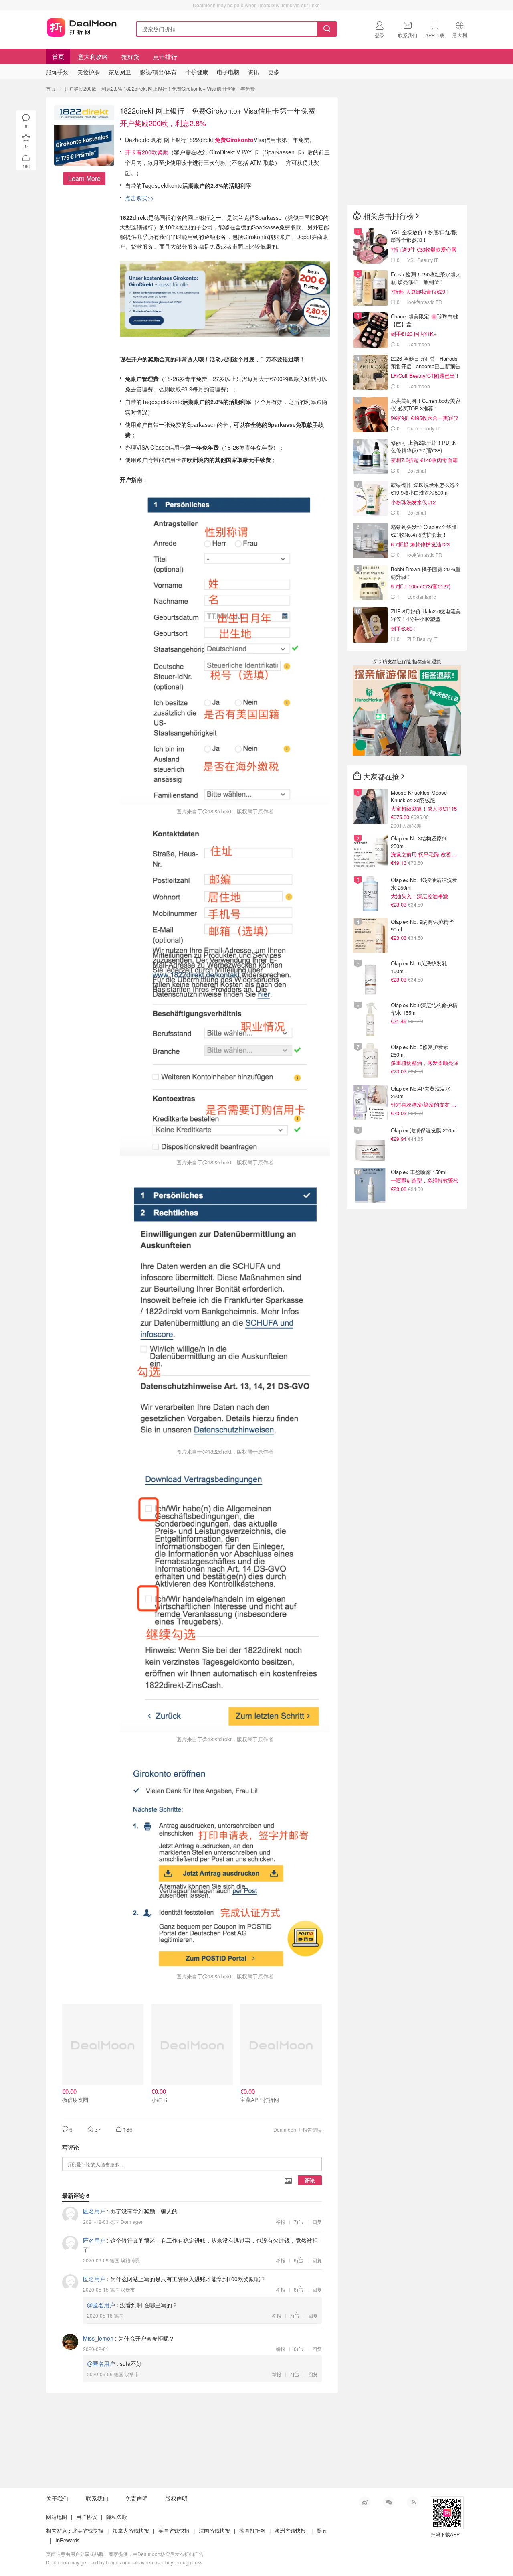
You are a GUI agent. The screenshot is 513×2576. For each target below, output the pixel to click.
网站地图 (57, 2517)
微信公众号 (389, 2502)
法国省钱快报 (214, 2530)
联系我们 (97, 2498)
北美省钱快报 (88, 2530)
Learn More (84, 178)
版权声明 (176, 2498)
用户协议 (87, 2517)
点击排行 (165, 56)
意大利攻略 (93, 56)
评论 (310, 2180)
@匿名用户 (101, 2305)
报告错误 (312, 2129)
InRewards (68, 2540)
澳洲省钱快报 (290, 2530)
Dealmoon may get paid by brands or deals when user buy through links (124, 2562)
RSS (413, 2502)
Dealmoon (285, 2129)
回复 (317, 2222)
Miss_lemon (98, 2338)
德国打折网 (252, 2530)
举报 (281, 2222)
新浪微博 (365, 2502)
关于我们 (57, 2498)
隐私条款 (117, 2517)
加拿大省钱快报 (131, 2530)
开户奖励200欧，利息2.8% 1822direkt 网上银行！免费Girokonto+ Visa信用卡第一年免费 (160, 88)
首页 (58, 56)
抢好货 (130, 56)
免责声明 (137, 2498)
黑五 (322, 2530)
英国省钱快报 (174, 2530)
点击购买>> (139, 198)
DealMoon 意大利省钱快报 (82, 27)
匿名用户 (94, 2211)
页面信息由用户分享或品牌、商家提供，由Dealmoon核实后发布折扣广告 (125, 2554)
